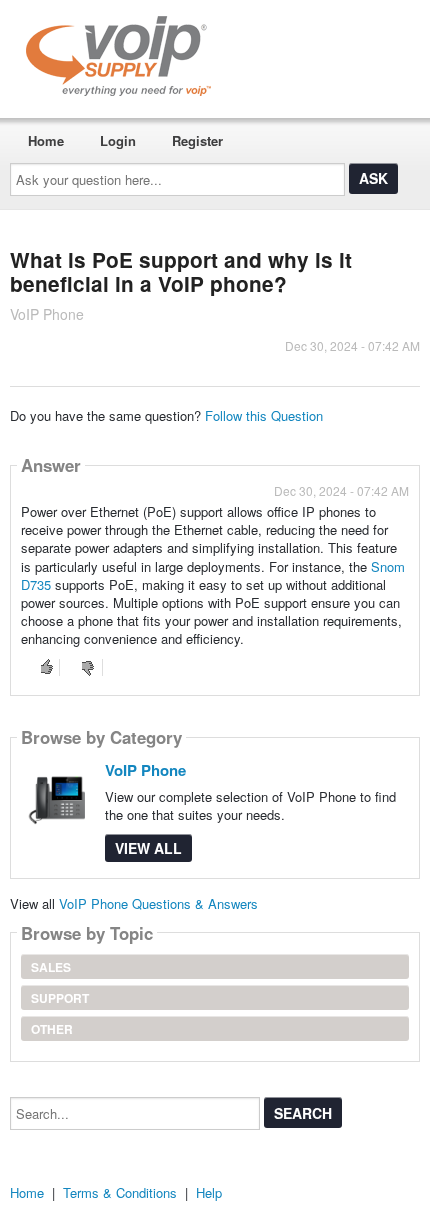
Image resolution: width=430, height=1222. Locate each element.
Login (118, 140)
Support (60, 998)
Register (197, 140)
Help (209, 1192)
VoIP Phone (145, 770)
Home (46, 140)
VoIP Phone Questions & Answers (158, 903)
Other (52, 1029)
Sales (51, 967)
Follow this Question (264, 415)
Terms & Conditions (120, 1192)
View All (148, 848)
